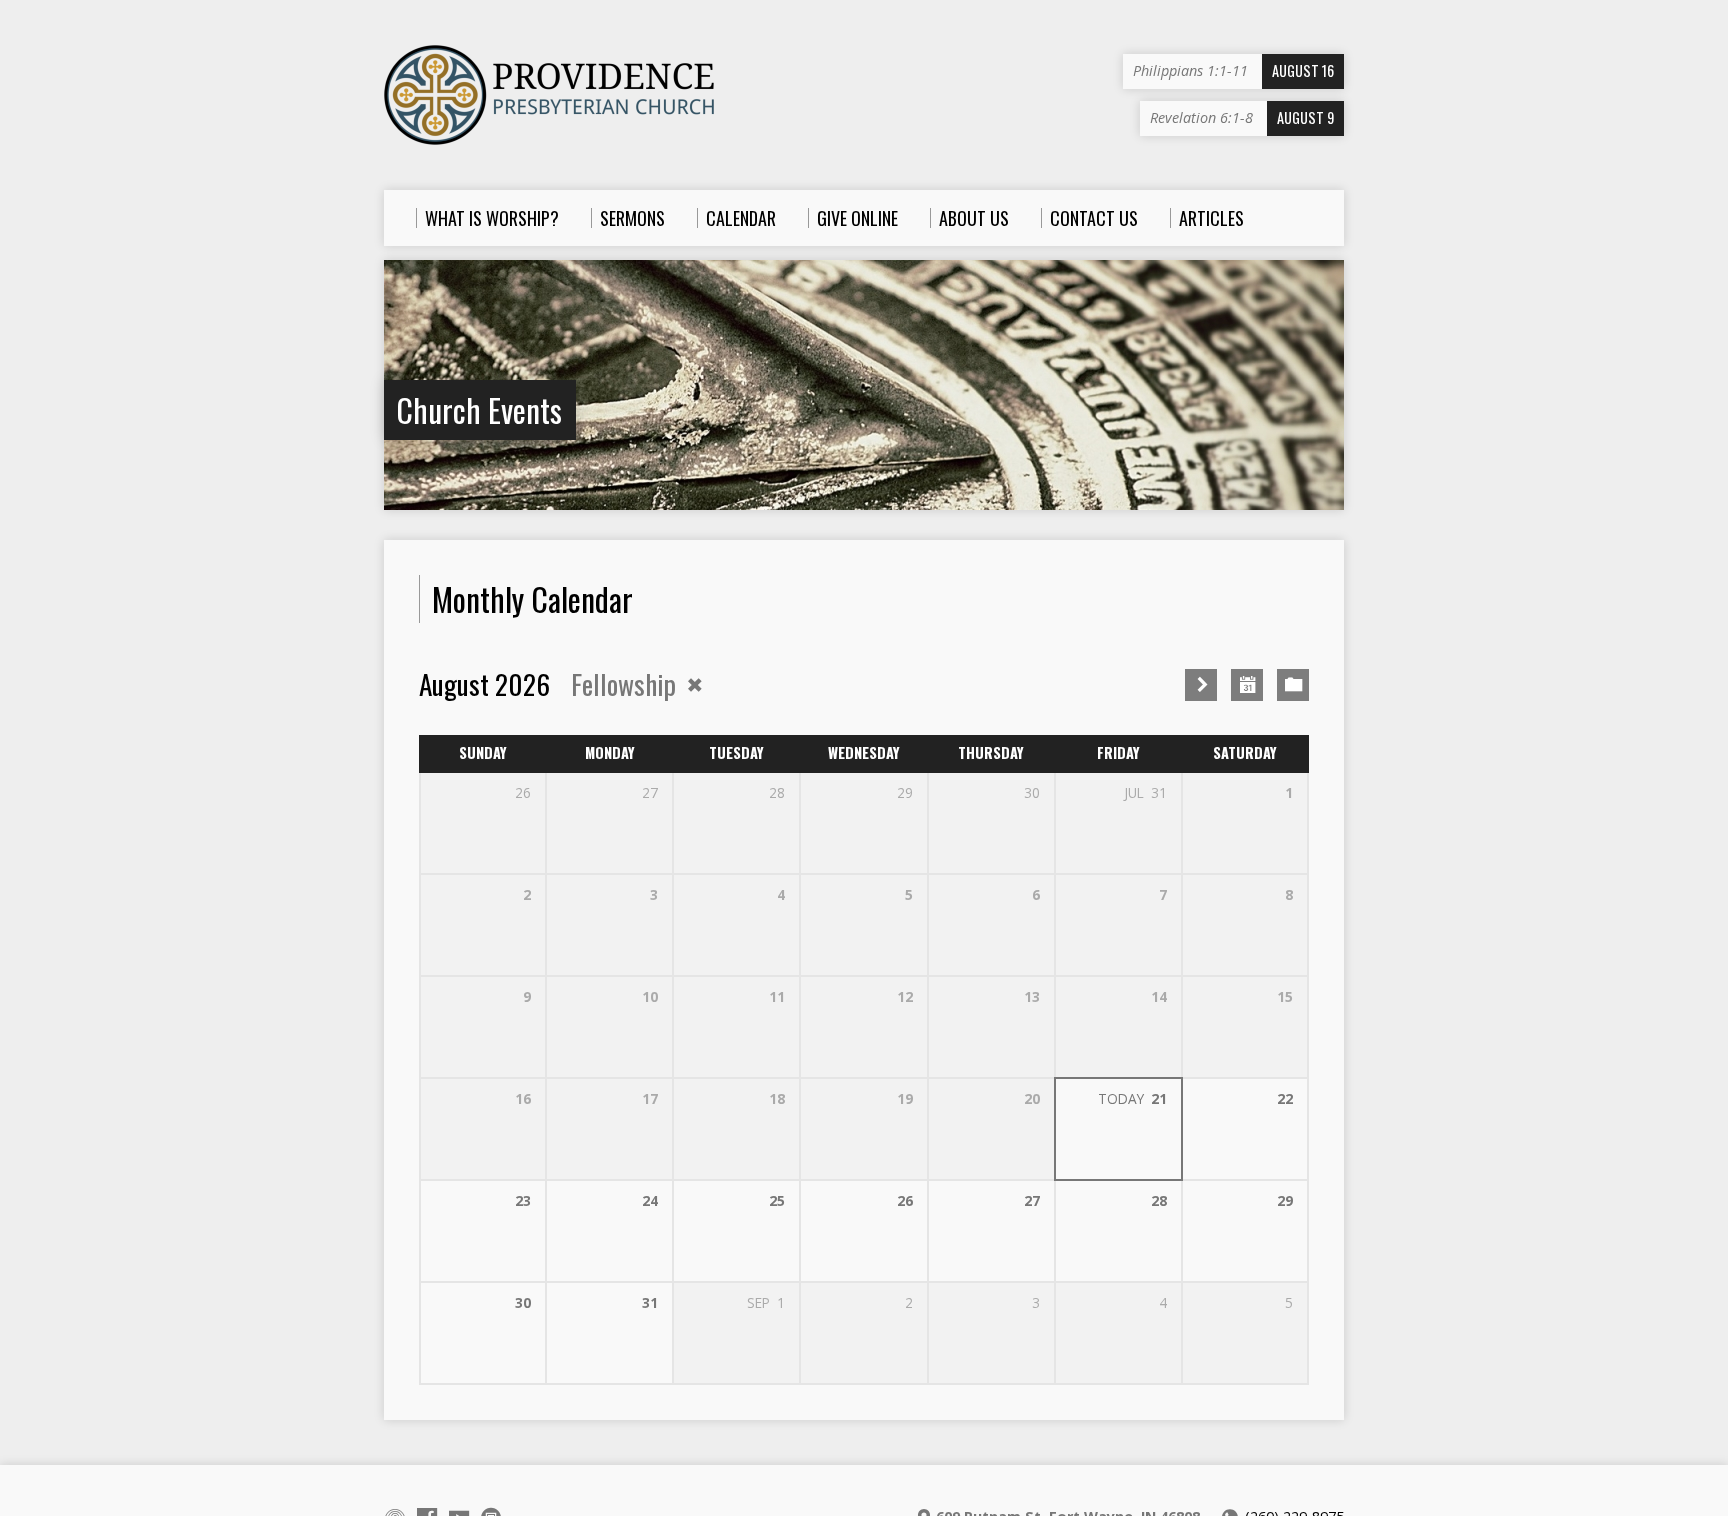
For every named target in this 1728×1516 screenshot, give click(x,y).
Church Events (479, 409)
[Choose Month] (1247, 685)
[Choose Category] (1293, 685)
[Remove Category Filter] (695, 685)
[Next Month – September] (1201, 685)
